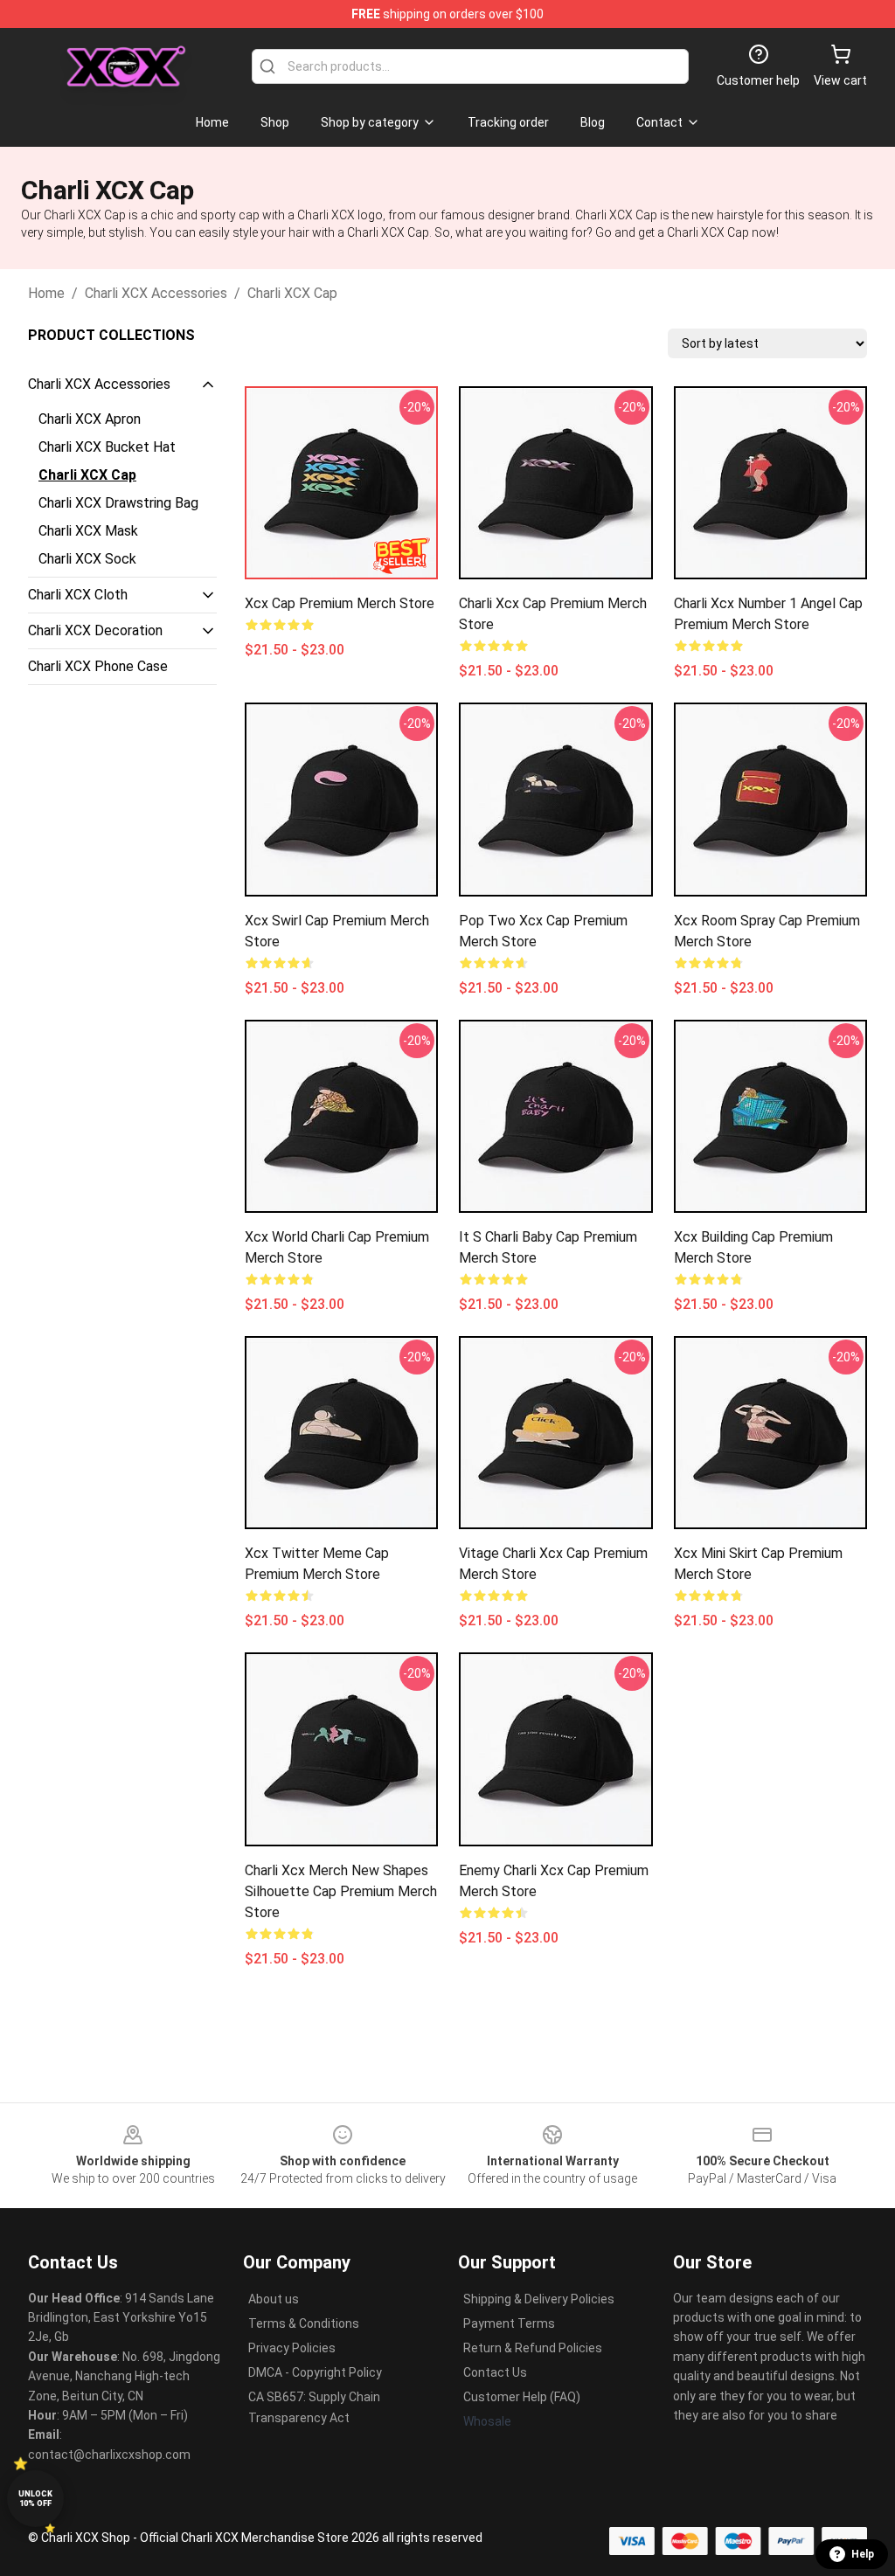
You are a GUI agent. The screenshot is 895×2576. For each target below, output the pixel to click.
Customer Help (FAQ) (522, 2397)
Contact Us (495, 2372)
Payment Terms (509, 2323)
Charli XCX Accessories (156, 293)
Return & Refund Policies (533, 2348)
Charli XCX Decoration (95, 630)
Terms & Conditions (304, 2323)
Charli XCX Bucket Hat (107, 447)
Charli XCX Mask (88, 531)
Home (46, 293)
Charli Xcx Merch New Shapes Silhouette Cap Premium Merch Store (341, 1891)
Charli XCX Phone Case (98, 666)
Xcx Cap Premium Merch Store (340, 603)
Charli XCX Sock (87, 559)
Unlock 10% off (35, 2499)
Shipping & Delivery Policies (539, 2299)
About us (274, 2299)
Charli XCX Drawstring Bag (118, 503)
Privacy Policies (292, 2348)
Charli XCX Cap (292, 293)
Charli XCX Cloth (78, 595)
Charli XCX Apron (90, 419)
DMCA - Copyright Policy (315, 2372)
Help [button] (863, 2554)
